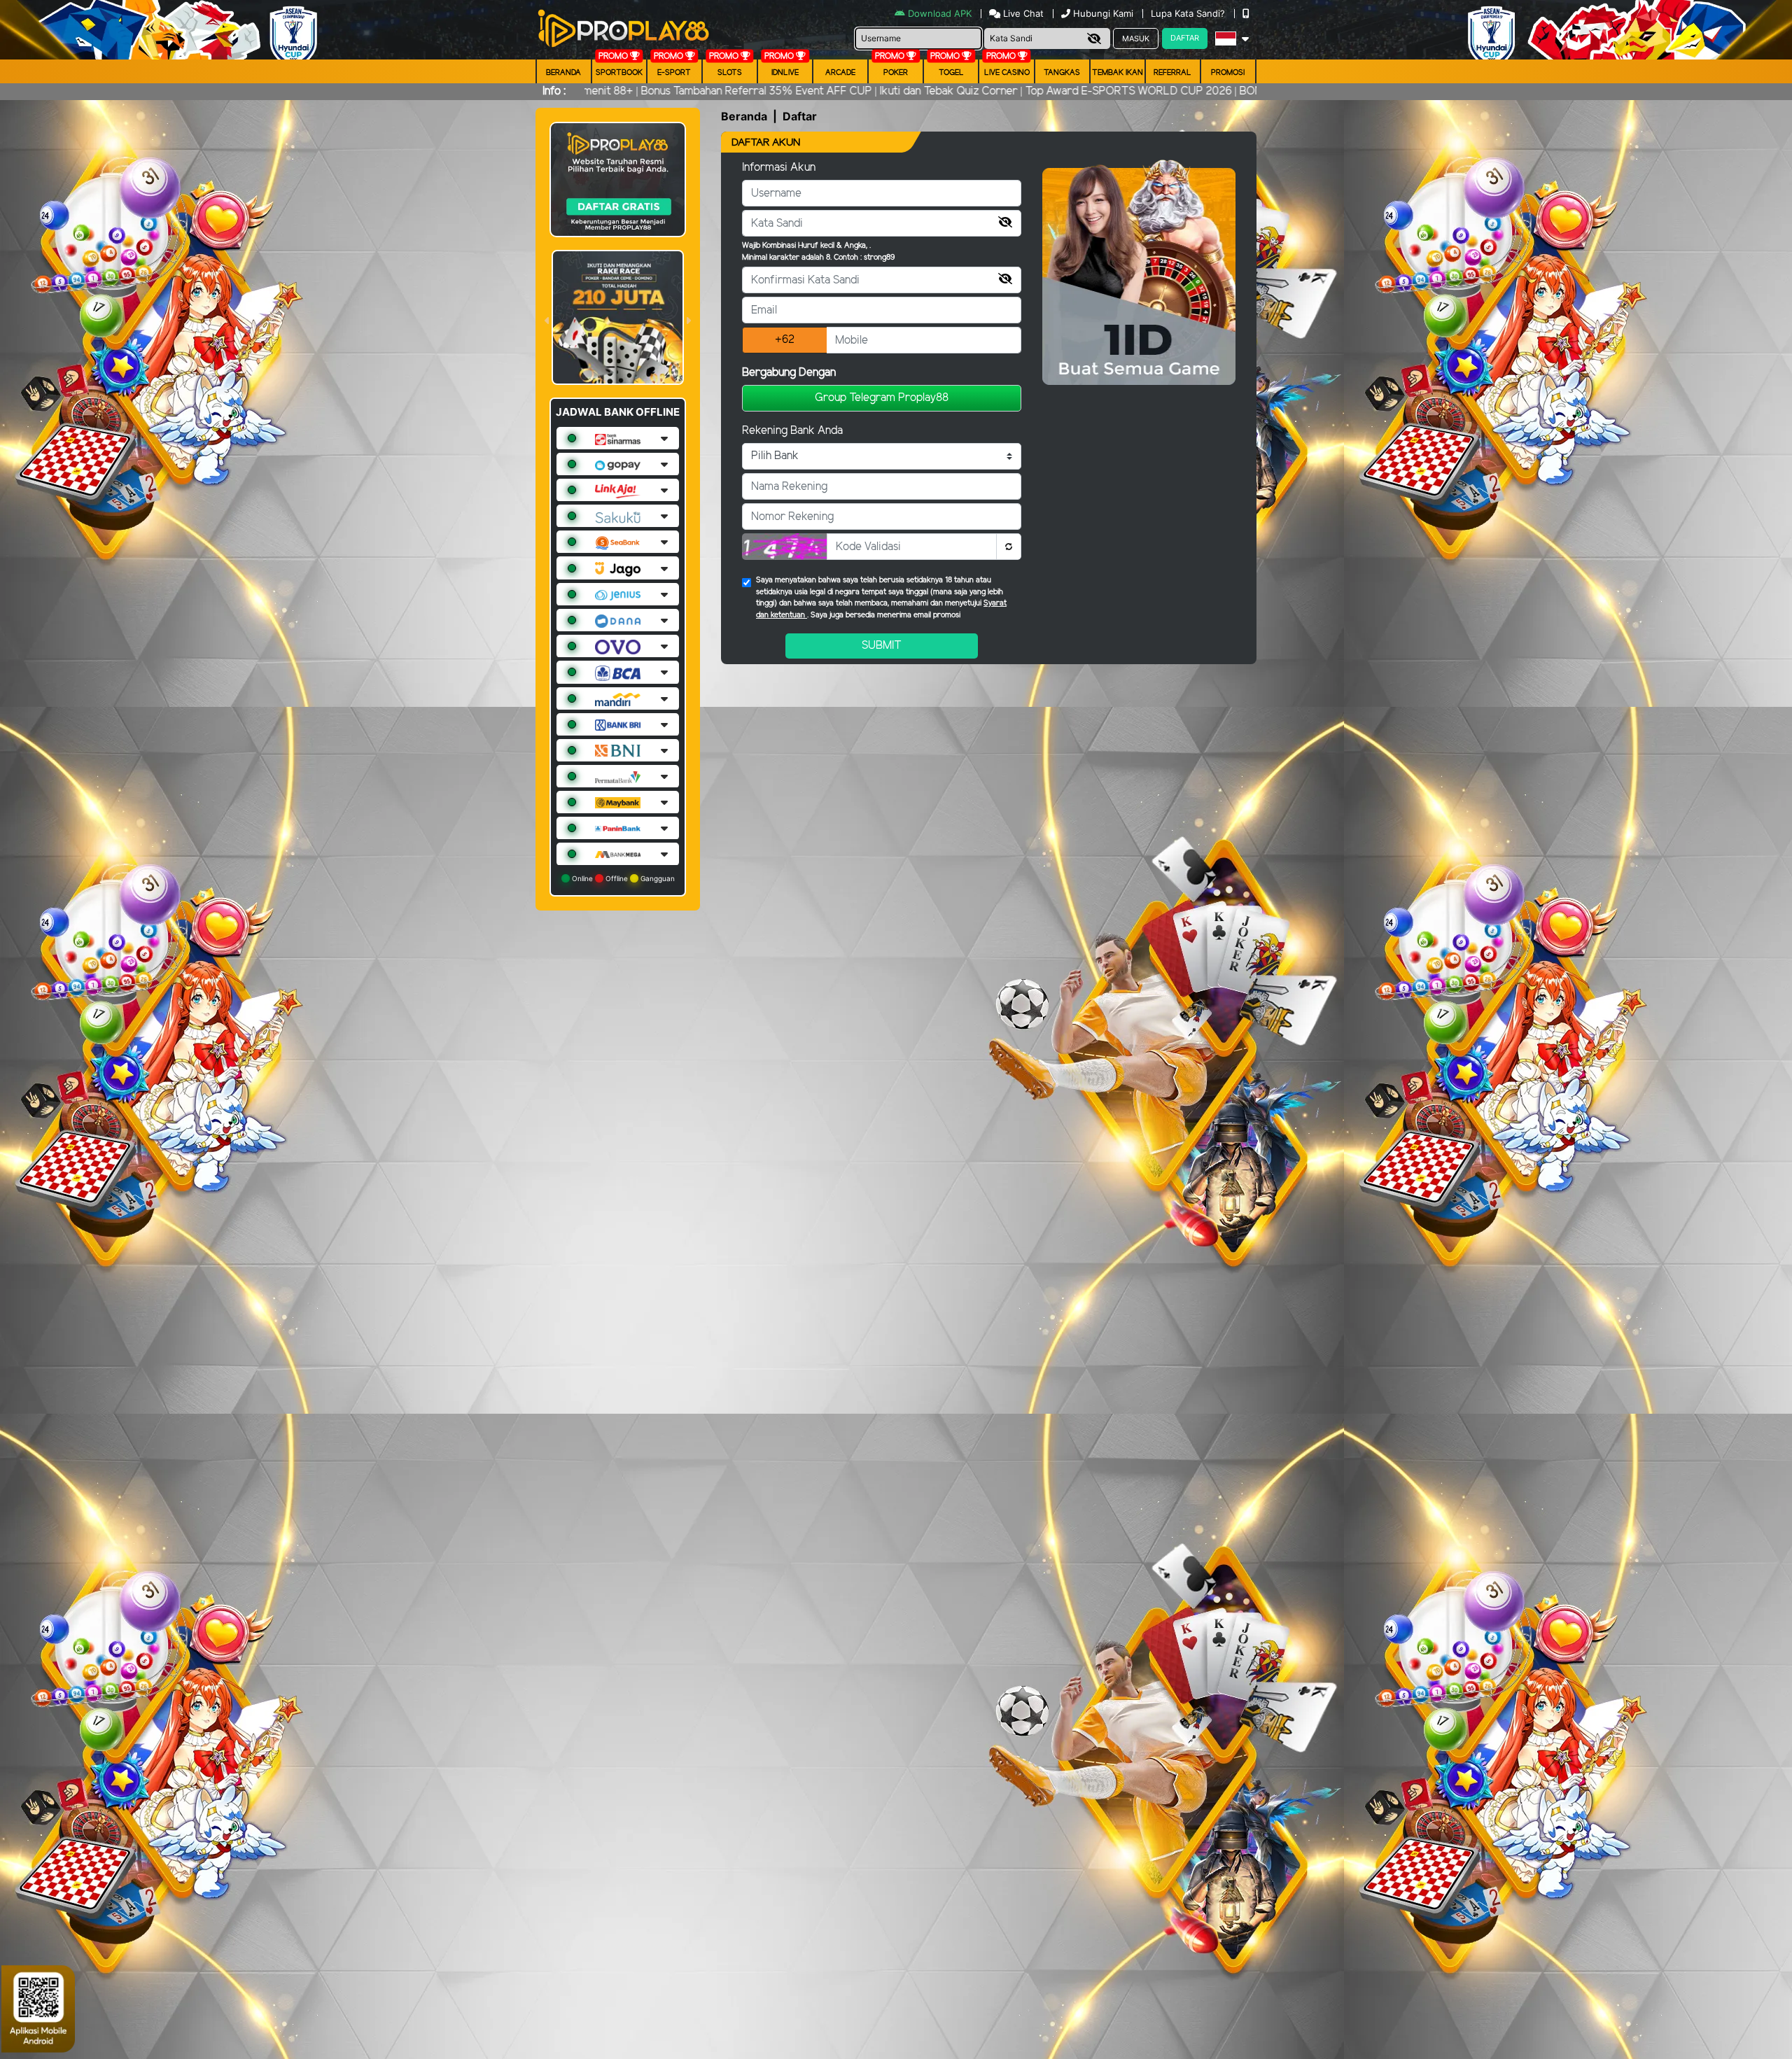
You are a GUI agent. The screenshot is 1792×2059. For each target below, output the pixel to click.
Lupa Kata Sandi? (1189, 13)
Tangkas (1062, 73)
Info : (554, 91)
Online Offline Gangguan (622, 878)
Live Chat (1022, 13)
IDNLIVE (785, 73)
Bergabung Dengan (789, 373)
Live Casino (1007, 73)
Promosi (1228, 73)
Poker (896, 73)
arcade (840, 73)
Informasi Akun (779, 168)
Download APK (940, 13)
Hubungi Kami (1103, 13)
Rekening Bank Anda (792, 431)
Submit (882, 646)
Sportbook (619, 73)
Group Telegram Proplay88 (882, 398)
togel (951, 73)
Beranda (563, 73)
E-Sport (674, 73)
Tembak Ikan (1118, 73)
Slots (730, 73)
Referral (1172, 73)
